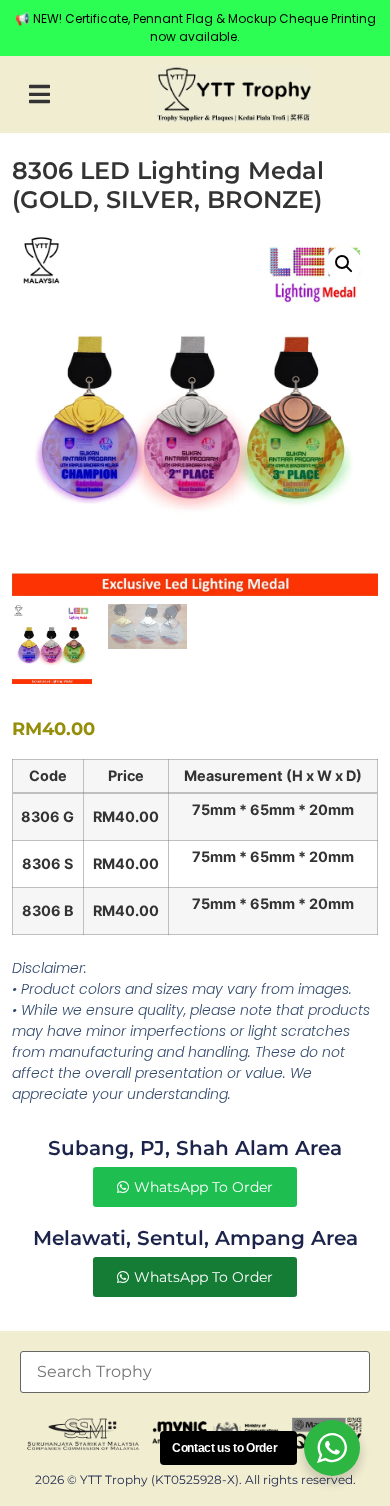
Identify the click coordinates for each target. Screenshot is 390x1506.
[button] (39, 94)
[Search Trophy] (195, 1372)
